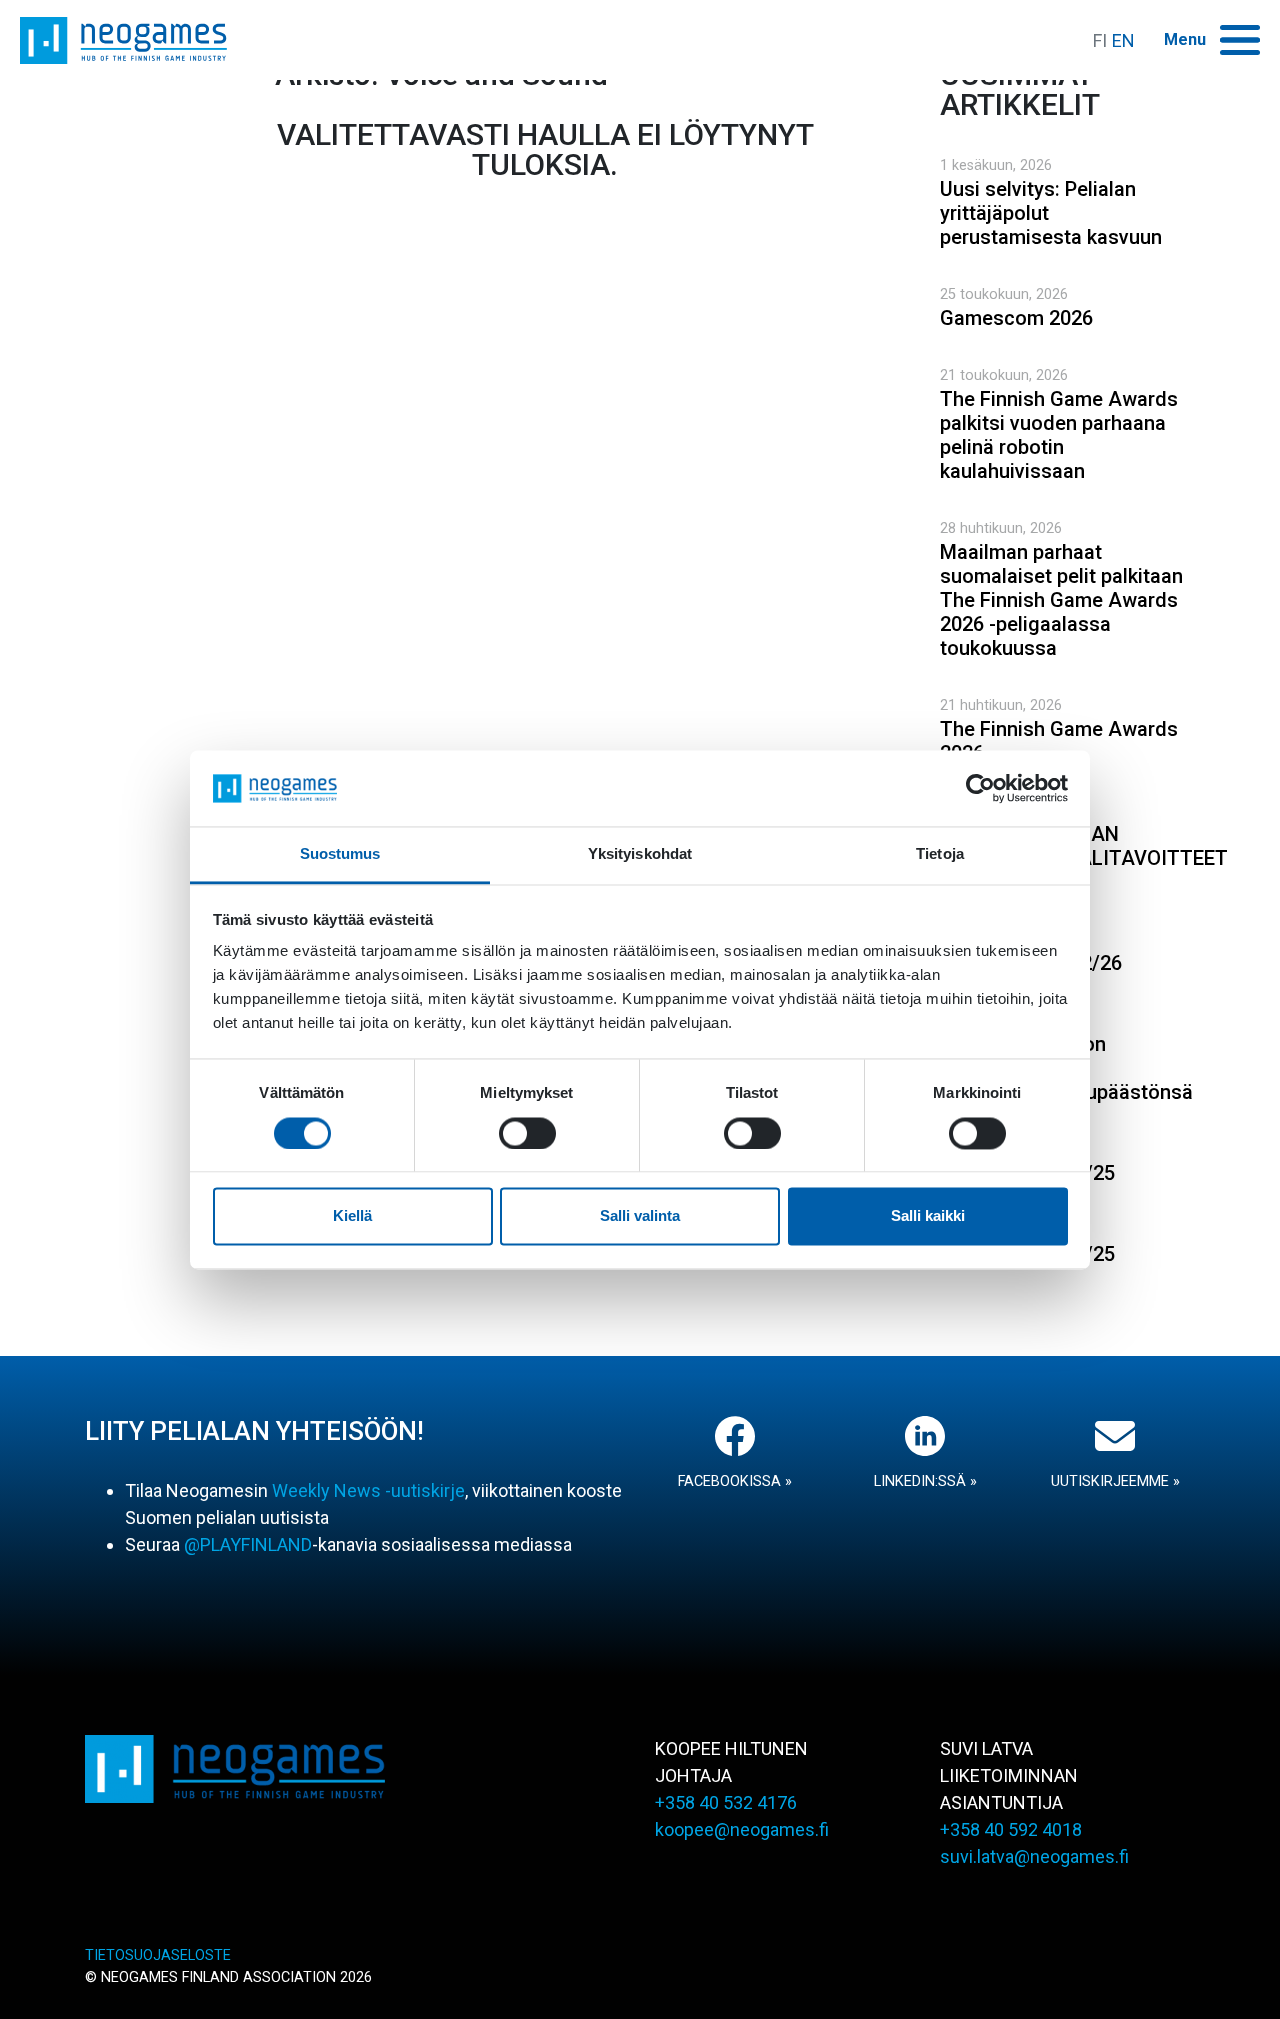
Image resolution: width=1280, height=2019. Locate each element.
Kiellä (352, 1216)
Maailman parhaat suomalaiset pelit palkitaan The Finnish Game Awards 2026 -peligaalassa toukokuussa (1061, 600)
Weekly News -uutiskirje (368, 1490)
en (1123, 40)
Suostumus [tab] (340, 854)
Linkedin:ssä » (925, 1481)
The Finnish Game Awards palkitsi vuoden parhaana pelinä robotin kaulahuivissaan (1059, 435)
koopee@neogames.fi (742, 1829)
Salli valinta (640, 1216)
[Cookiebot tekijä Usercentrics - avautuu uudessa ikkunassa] (980, 788)
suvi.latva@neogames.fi (1034, 1856)
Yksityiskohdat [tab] (640, 854)
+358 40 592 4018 (1011, 1829)
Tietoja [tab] (940, 854)
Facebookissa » (735, 1481)
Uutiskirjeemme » (1115, 1481)
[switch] (527, 1133)
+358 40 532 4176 (726, 1802)
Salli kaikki (928, 1216)
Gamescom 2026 (1016, 318)
